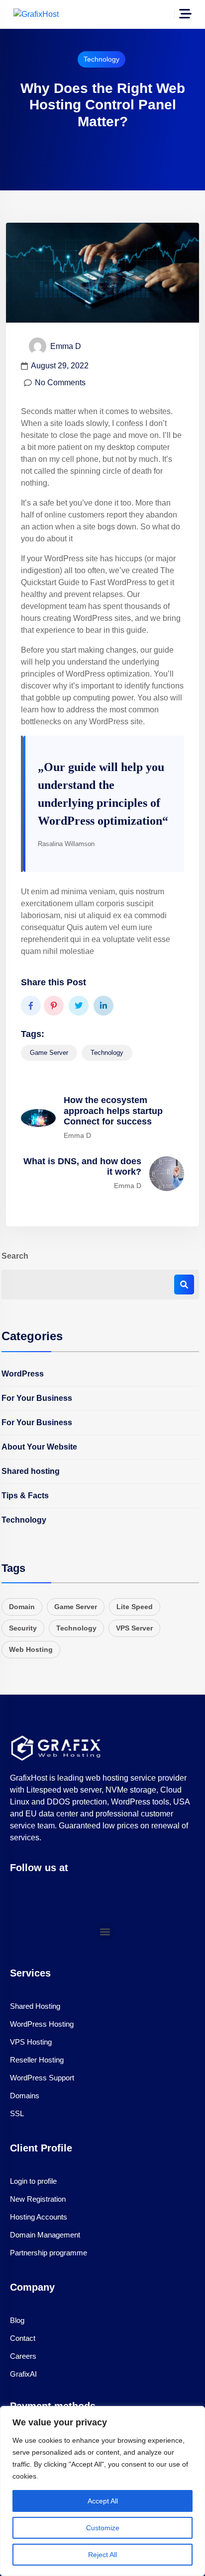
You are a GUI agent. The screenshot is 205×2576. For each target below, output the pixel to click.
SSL (17, 2113)
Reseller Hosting (37, 2060)
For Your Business (37, 1398)
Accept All (103, 2501)
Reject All (102, 2555)
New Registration (38, 2199)
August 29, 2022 (60, 366)
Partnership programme (49, 2253)
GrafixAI (23, 2374)
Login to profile (33, 2181)
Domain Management (45, 2235)
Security (23, 1628)
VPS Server (134, 1628)
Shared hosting (31, 1471)
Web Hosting (31, 1649)
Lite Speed (135, 1607)
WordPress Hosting (42, 2024)
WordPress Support (42, 2078)
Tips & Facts (25, 1496)
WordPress (23, 1374)
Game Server (49, 1053)
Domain (22, 1607)
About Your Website (39, 1447)
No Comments (60, 383)
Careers (23, 2356)
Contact (23, 2338)
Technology (102, 59)
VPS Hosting (31, 2042)
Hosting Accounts (39, 2217)
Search (15, 1256)
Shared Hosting (35, 2006)
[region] (102, 2491)
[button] (105, 1932)
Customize (103, 2528)
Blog (17, 2320)
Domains (25, 2096)
